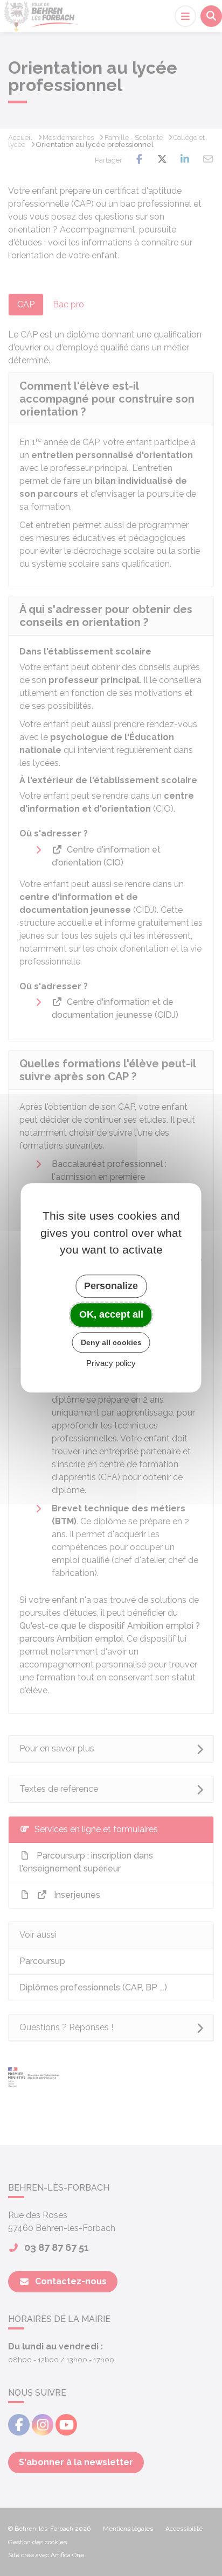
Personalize (111, 1286)
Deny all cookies (111, 1342)
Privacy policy (111, 1364)
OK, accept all (111, 1314)
